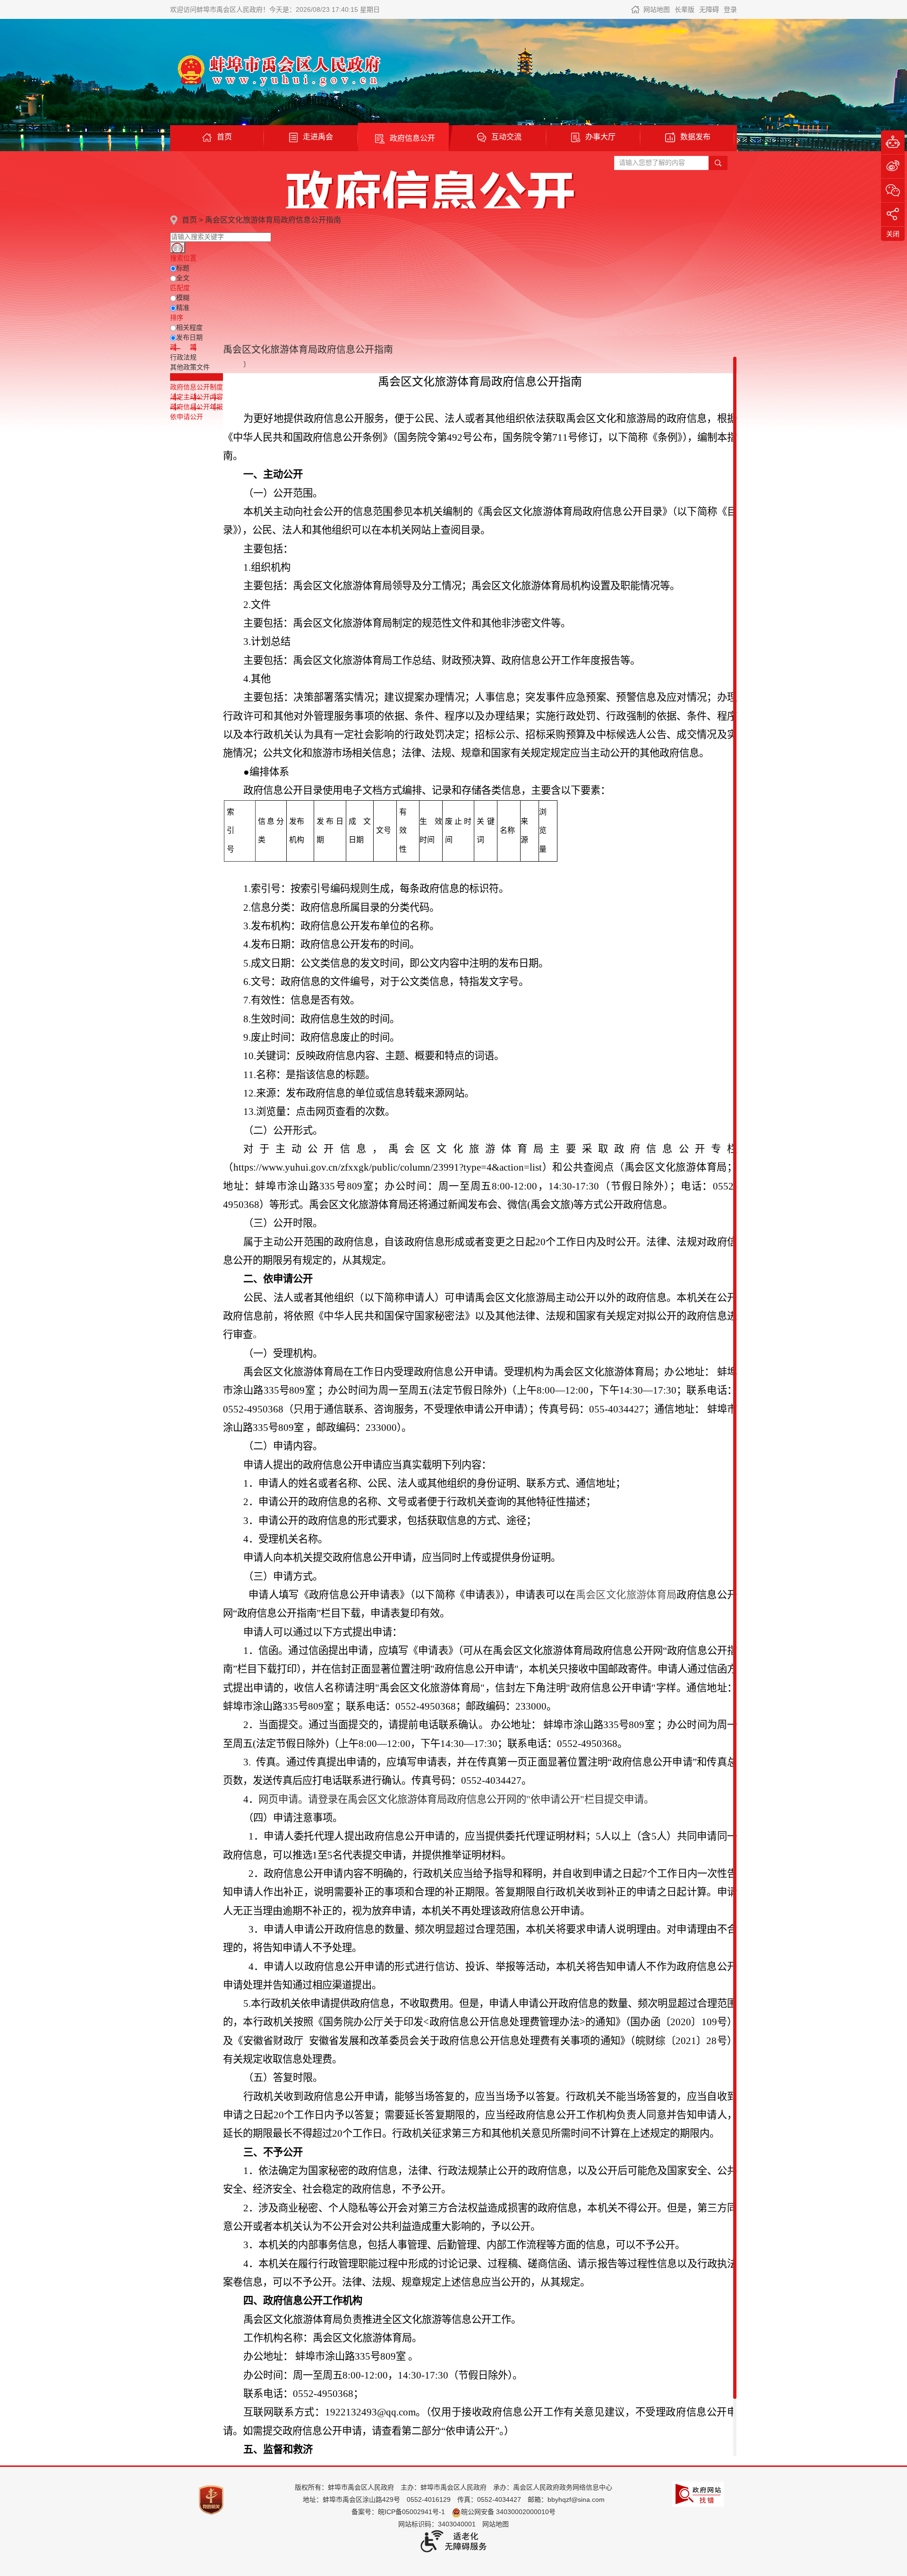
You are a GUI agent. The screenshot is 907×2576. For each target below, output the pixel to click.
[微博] (893, 166)
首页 (189, 220)
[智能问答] (893, 142)
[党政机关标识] (211, 2499)
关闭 (893, 234)
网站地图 (657, 9)
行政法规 (183, 357)
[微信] (893, 190)
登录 (730, 9)
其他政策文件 (190, 367)
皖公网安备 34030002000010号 (508, 2512)
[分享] (893, 214)
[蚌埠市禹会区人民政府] (276, 70)
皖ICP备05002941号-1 (411, 2512)
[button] (685, 9)
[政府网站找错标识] (698, 2494)
